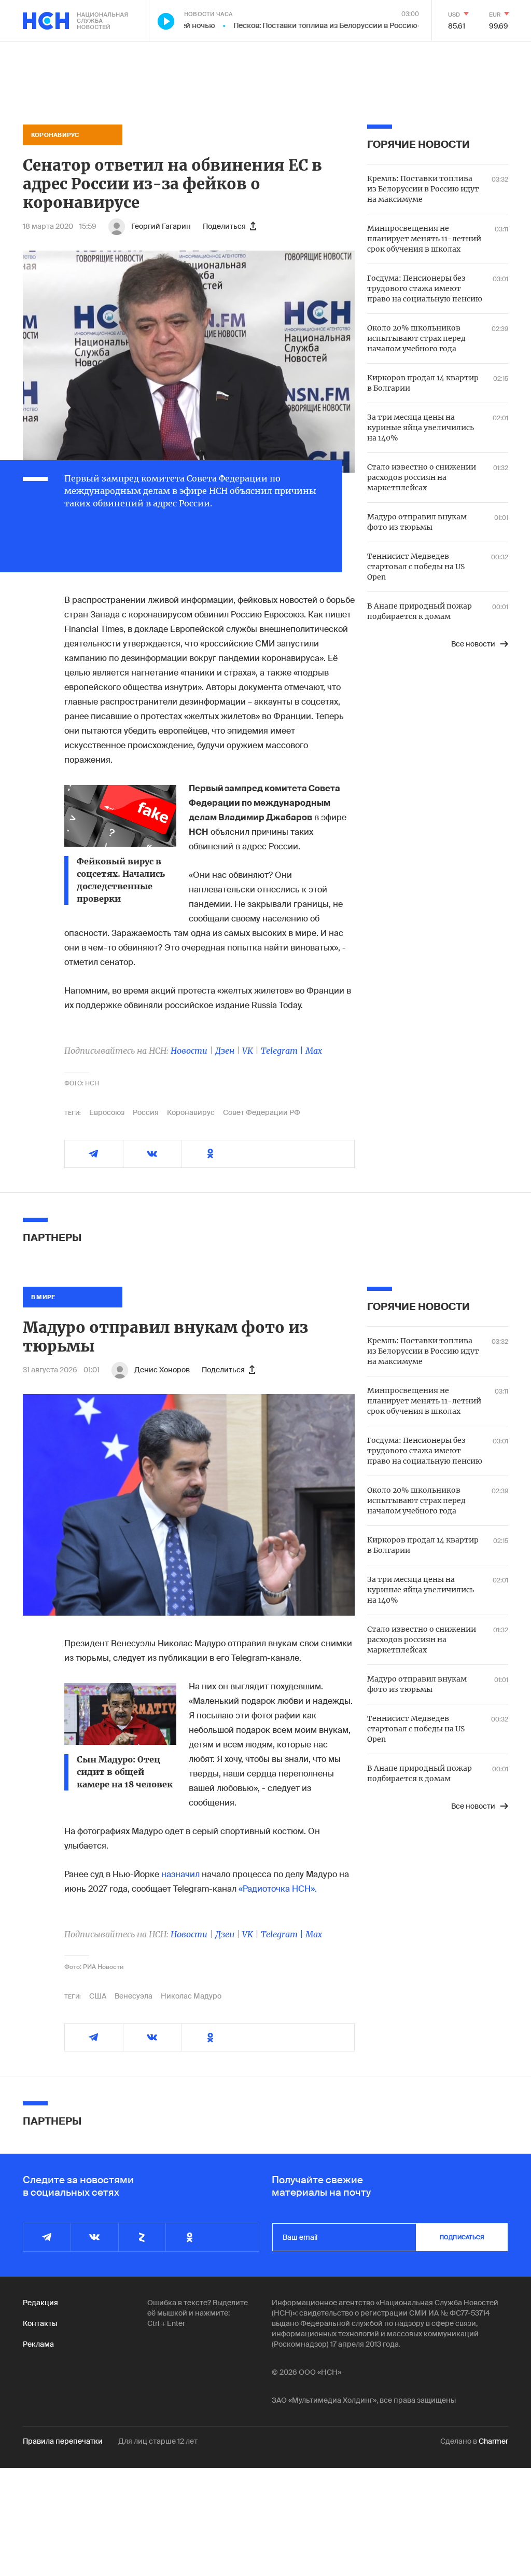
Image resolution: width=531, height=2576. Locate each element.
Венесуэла (134, 1996)
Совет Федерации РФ (262, 1112)
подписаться (462, 2237)
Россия (146, 1112)
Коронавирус (191, 1112)
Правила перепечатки (63, 2441)
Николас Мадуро (191, 1996)
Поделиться (224, 226)
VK (248, 1051)
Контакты (40, 2323)
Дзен (225, 1051)
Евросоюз (107, 1112)
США (98, 1996)
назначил (180, 1874)
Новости (189, 1051)
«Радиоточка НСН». (278, 1889)
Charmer (493, 2441)
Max (314, 1051)
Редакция (40, 2303)
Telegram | (283, 1051)
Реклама (38, 2344)
